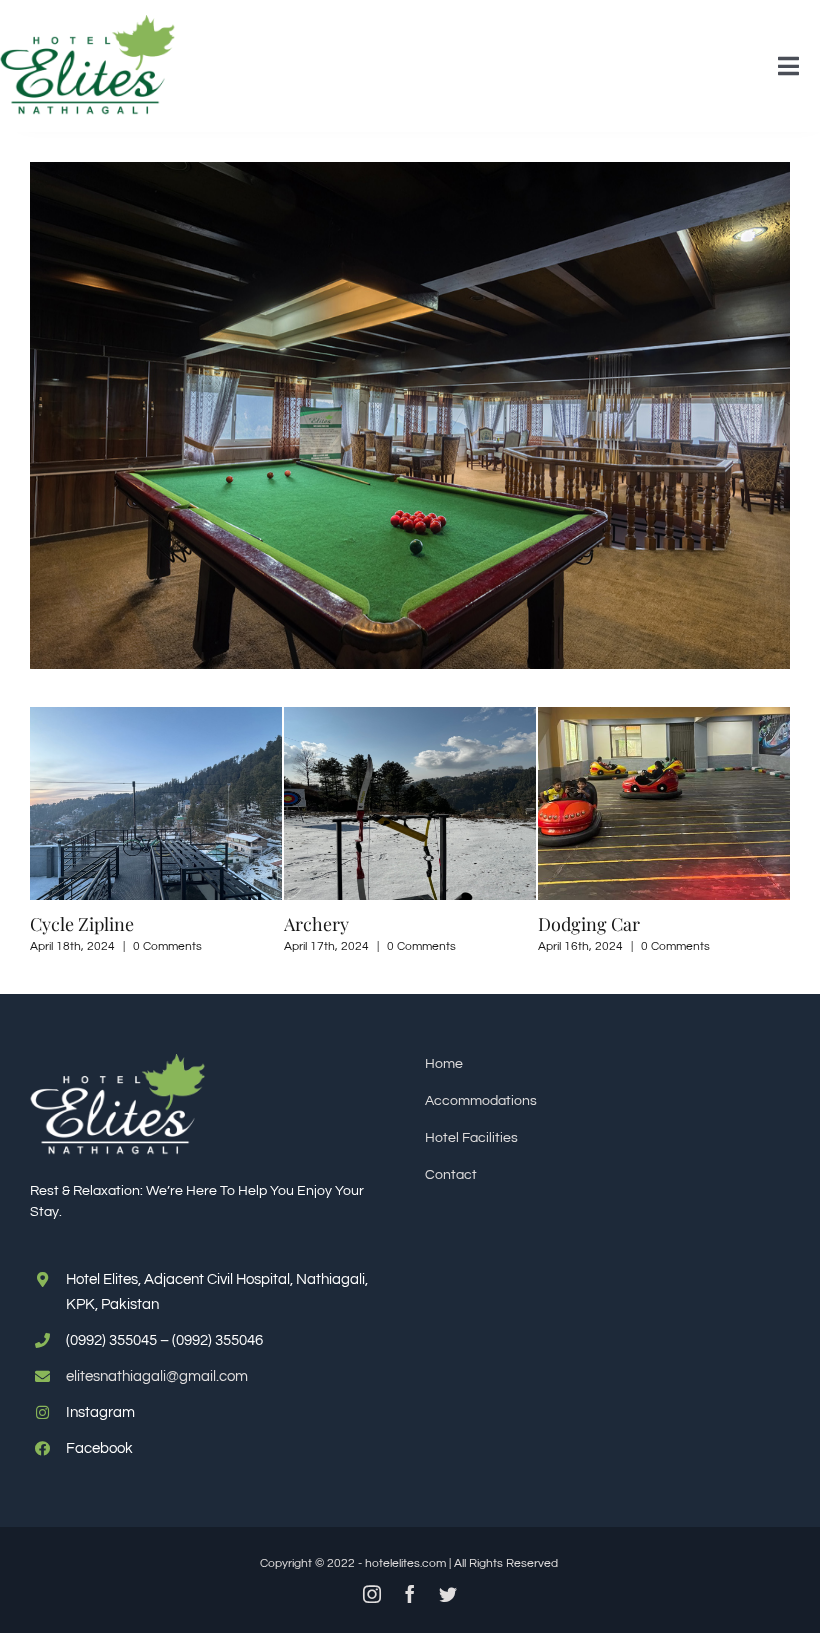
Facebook (99, 1448)
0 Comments (282, 946)
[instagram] (372, 1594)
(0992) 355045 (111, 1340)
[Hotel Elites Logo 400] (87, 22)
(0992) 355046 (217, 1340)
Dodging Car (450, 924)
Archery (177, 924)
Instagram (100, 1412)
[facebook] (410, 1594)
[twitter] (448, 1594)
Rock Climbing (712, 924)
